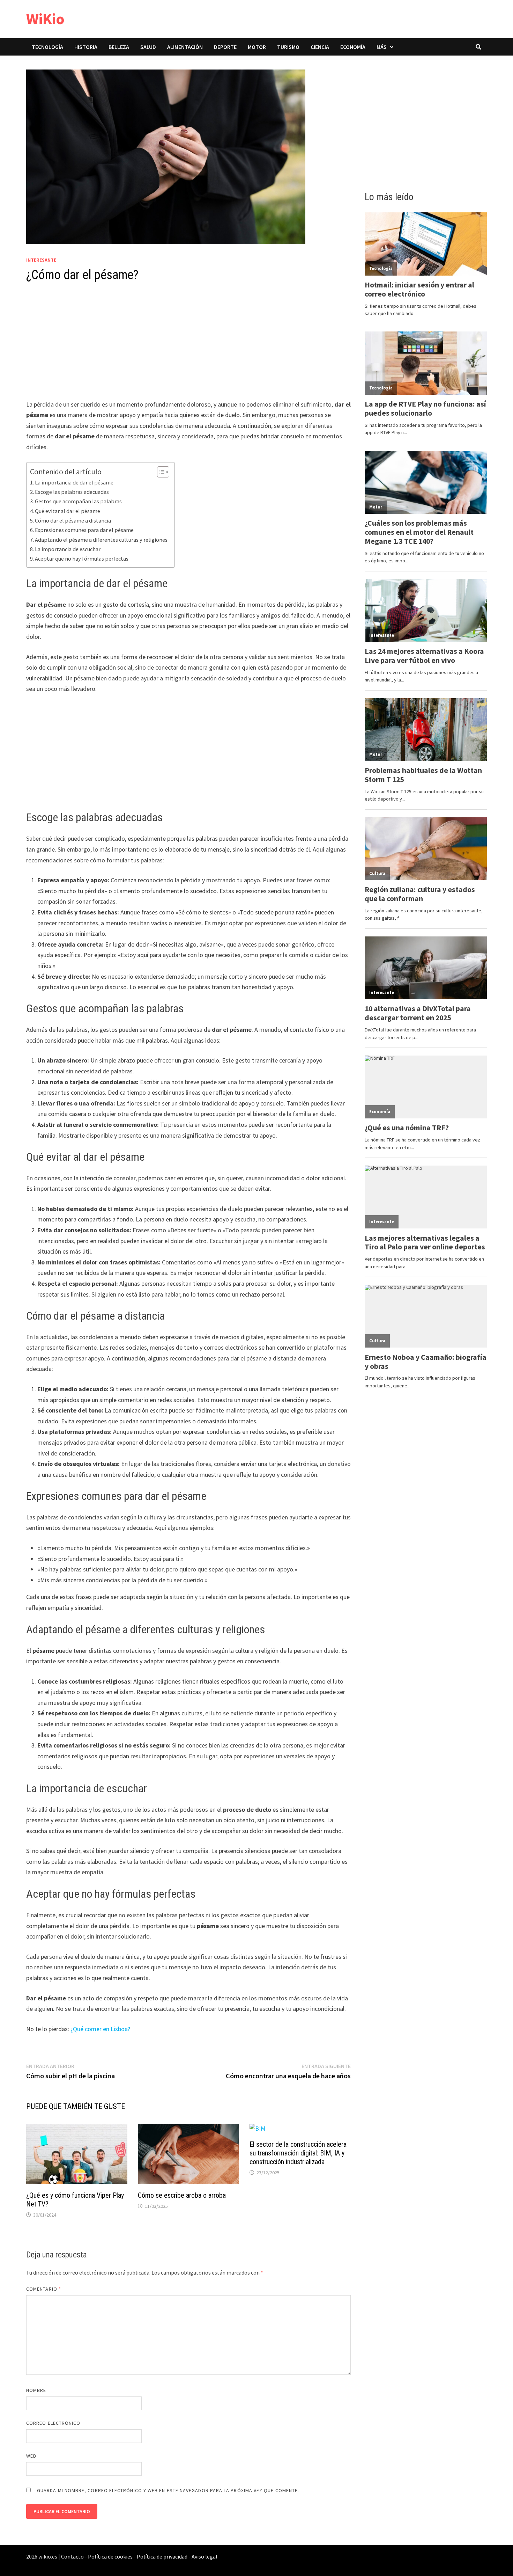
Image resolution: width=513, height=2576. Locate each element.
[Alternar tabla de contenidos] (160, 472)
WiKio (45, 19)
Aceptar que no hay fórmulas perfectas (82, 559)
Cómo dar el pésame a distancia (73, 520)
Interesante (41, 260)
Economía (353, 47)
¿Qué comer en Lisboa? (100, 2029)
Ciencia (320, 47)
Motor (257, 47)
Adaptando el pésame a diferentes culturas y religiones (101, 540)
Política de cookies (110, 2556)
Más (382, 47)
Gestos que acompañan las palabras (78, 501)
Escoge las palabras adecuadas (72, 492)
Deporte (225, 47)
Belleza (119, 47)
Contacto (72, 2556)
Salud (148, 47)
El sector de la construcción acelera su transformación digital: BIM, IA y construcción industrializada (298, 2153)
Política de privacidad (162, 2556)
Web (31, 2456)
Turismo (288, 47)
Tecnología (47, 47)
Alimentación (185, 47)
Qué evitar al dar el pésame (68, 511)
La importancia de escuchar (68, 549)
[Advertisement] (188, 348)
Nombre (36, 2390)
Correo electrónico (53, 2423)
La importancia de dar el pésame (74, 482)
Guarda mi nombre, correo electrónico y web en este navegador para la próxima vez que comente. (168, 2490)
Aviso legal (205, 2556)
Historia (86, 47)
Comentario (44, 2289)
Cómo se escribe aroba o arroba (182, 2195)
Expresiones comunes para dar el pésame (84, 530)
